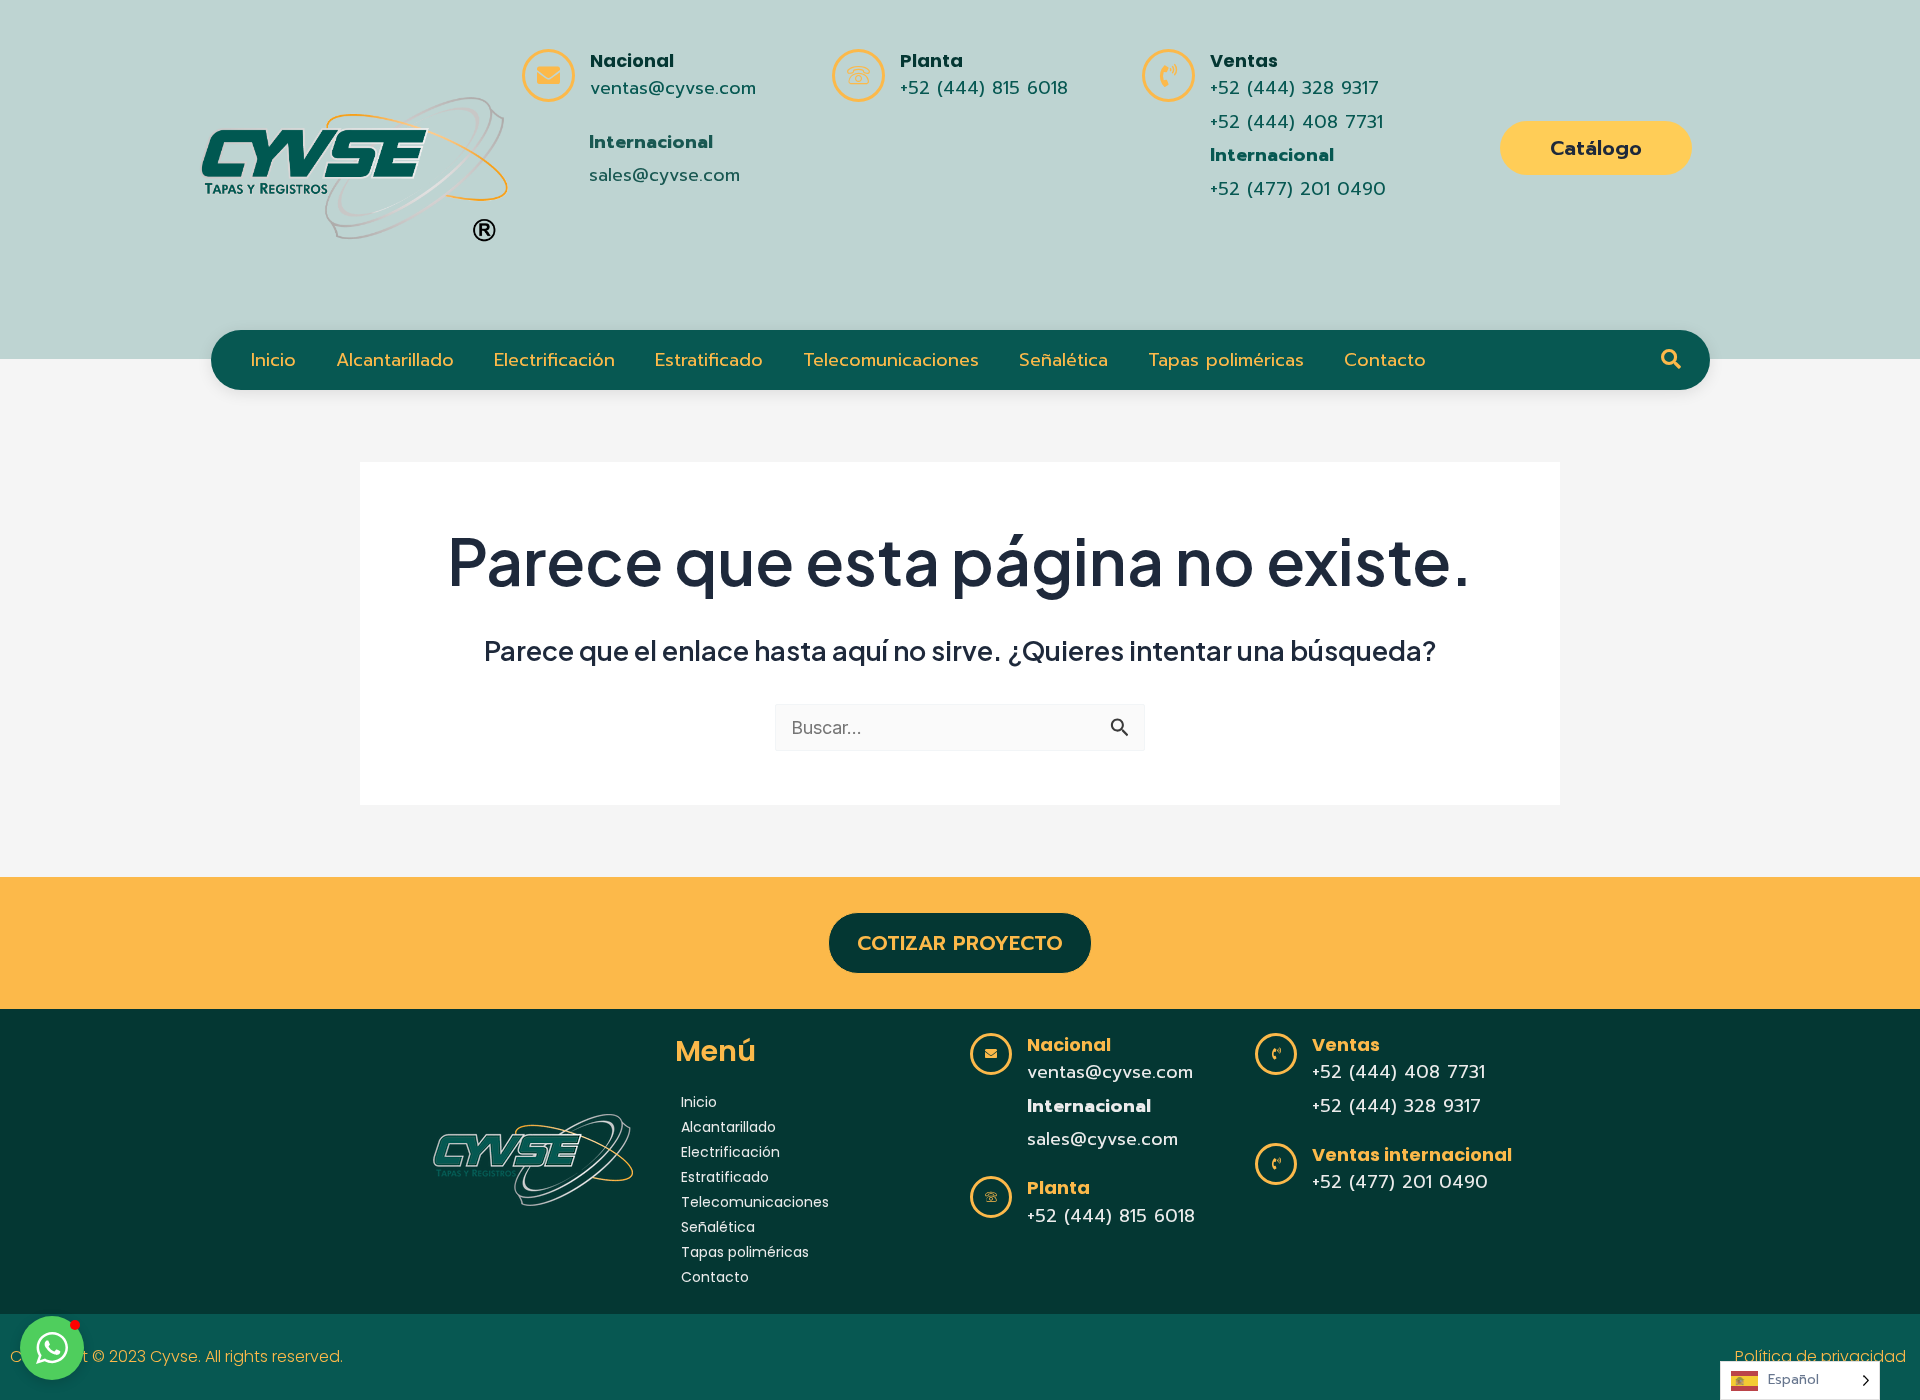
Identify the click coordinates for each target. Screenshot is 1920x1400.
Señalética (1063, 360)
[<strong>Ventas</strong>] (1168, 75)
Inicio (273, 360)
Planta (931, 60)
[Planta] (858, 75)
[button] (52, 1348)
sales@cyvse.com (664, 175)
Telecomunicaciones (891, 360)
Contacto (1385, 360)
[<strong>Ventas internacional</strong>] (1276, 1164)
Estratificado (709, 360)
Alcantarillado (395, 360)
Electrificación (554, 360)
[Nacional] (548, 75)
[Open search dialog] (1671, 360)
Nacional (632, 60)
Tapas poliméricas (1226, 360)
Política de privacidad (1822, 1356)
